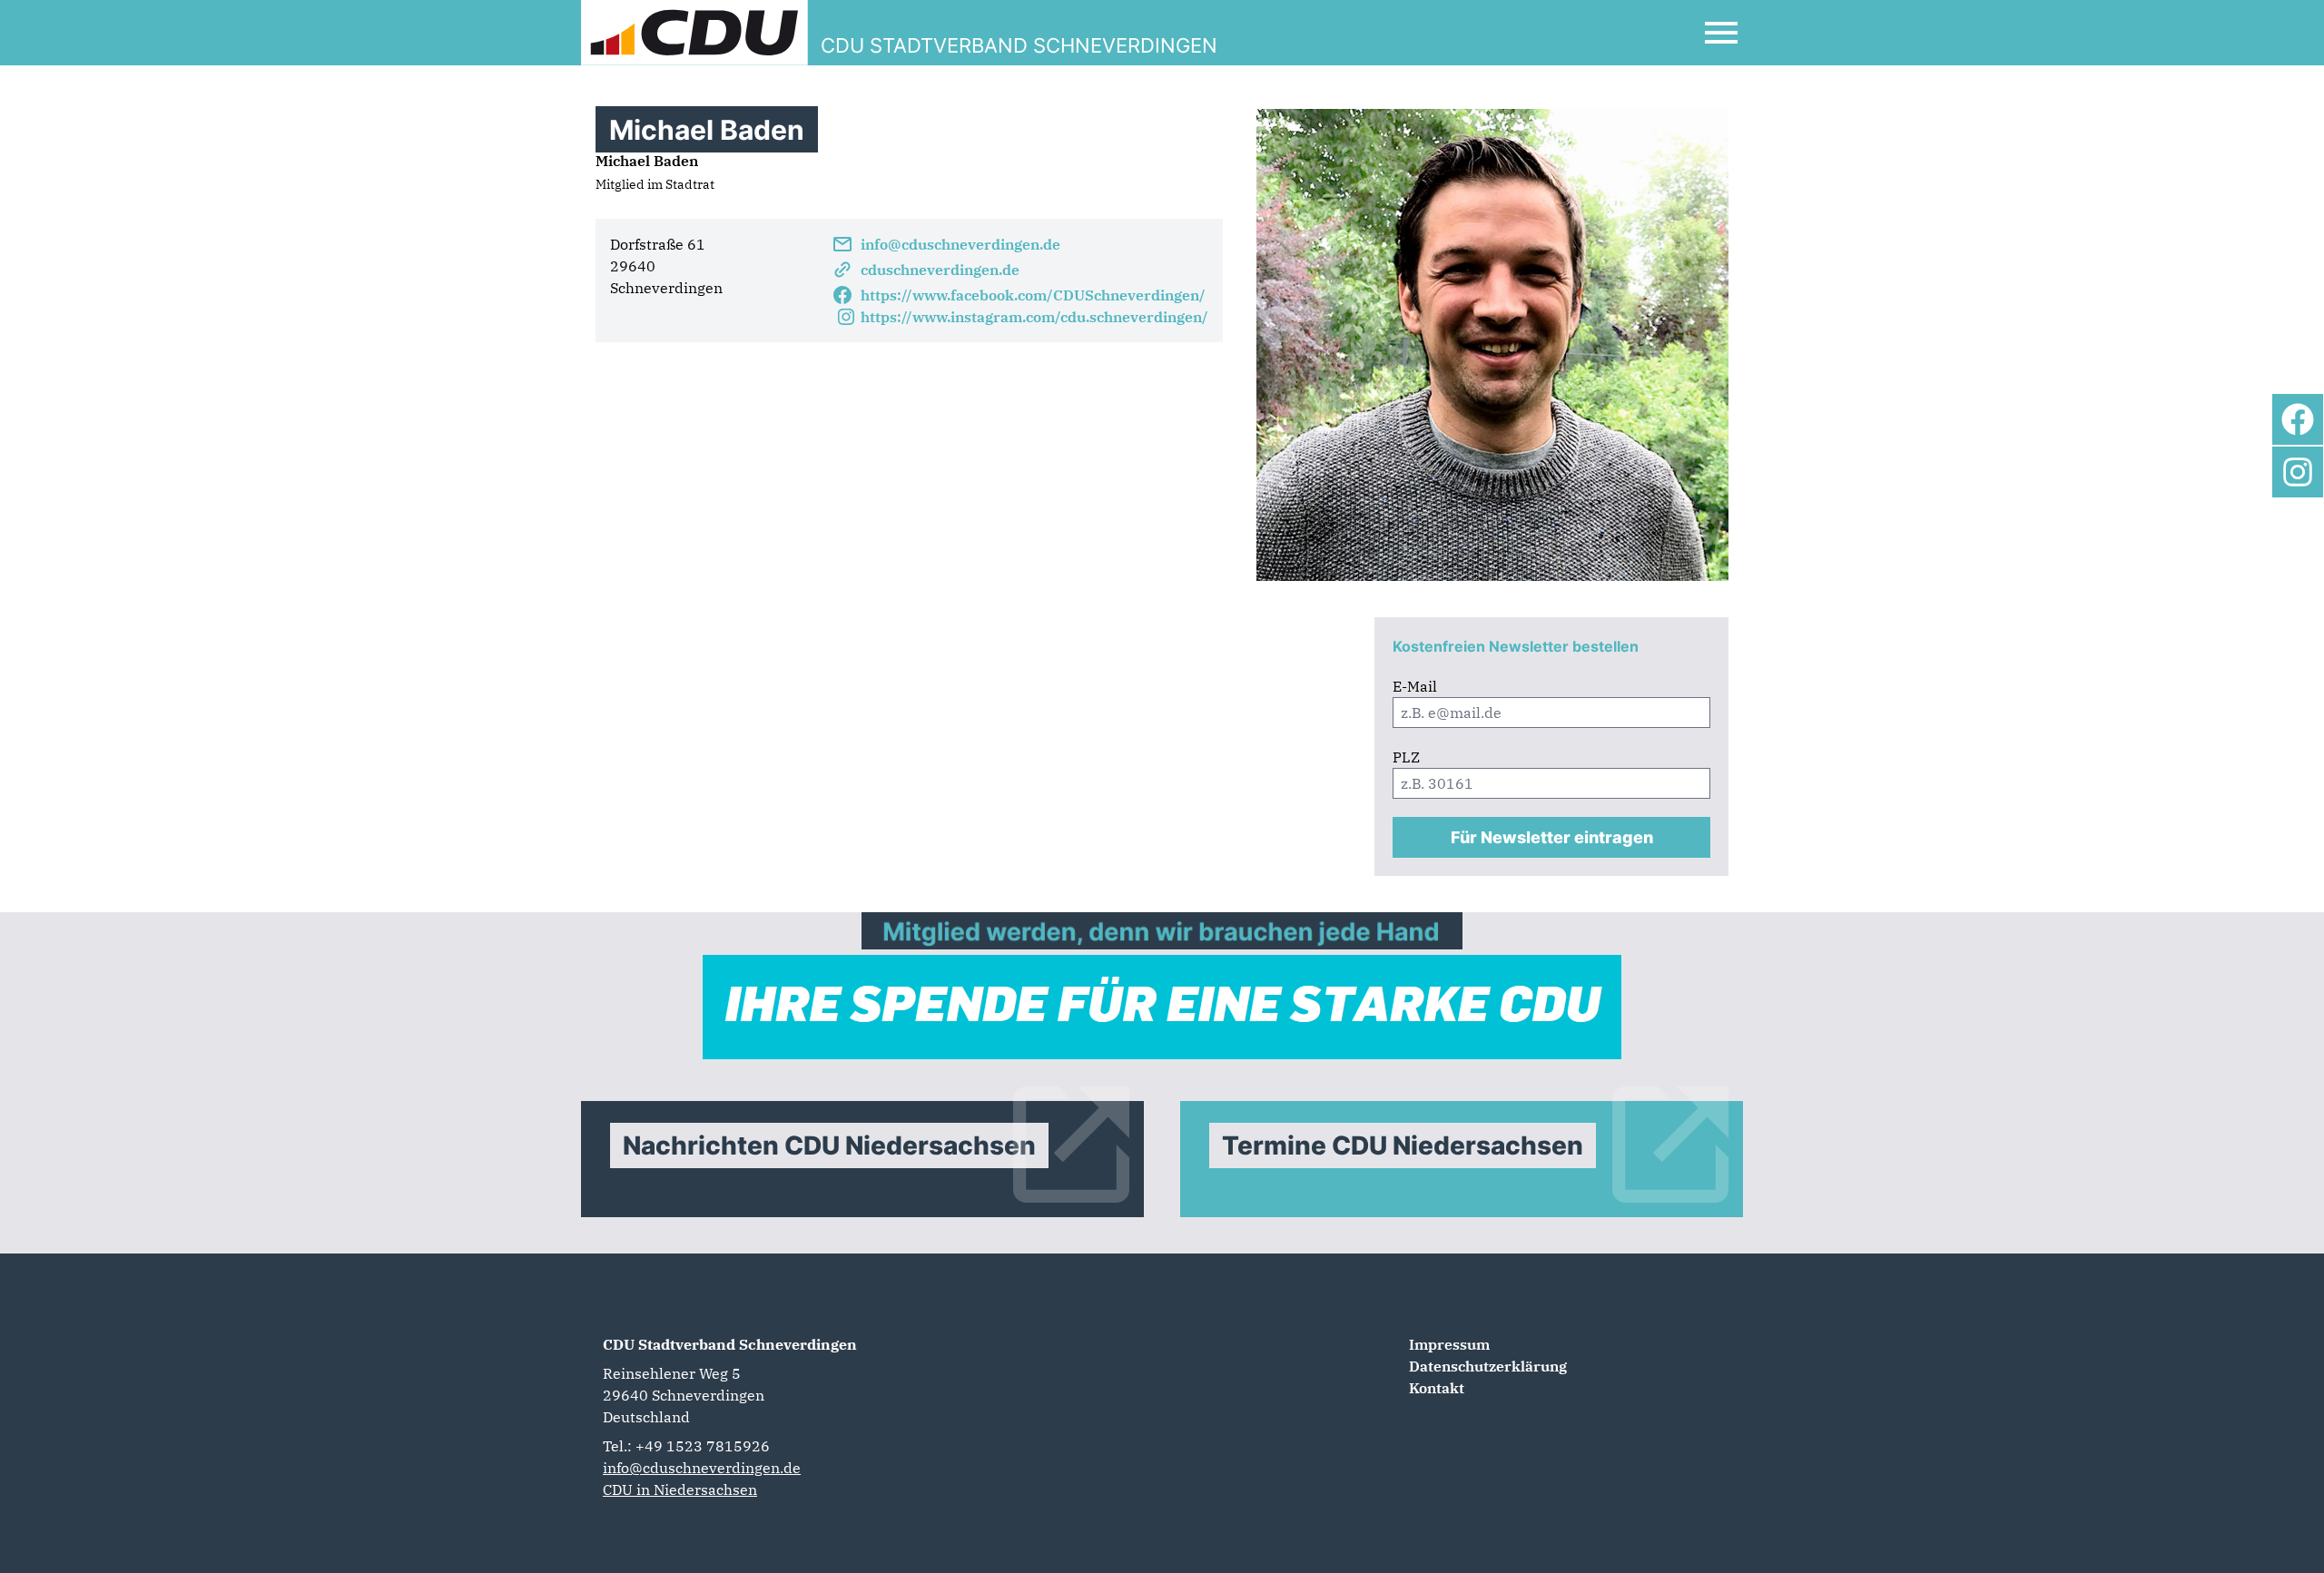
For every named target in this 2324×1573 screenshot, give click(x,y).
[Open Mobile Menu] (1721, 33)
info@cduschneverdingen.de (960, 244)
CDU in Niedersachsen (680, 1489)
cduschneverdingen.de (940, 270)
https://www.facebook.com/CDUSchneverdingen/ (1033, 295)
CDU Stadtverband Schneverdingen (730, 1344)
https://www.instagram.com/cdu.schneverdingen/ (1034, 317)
